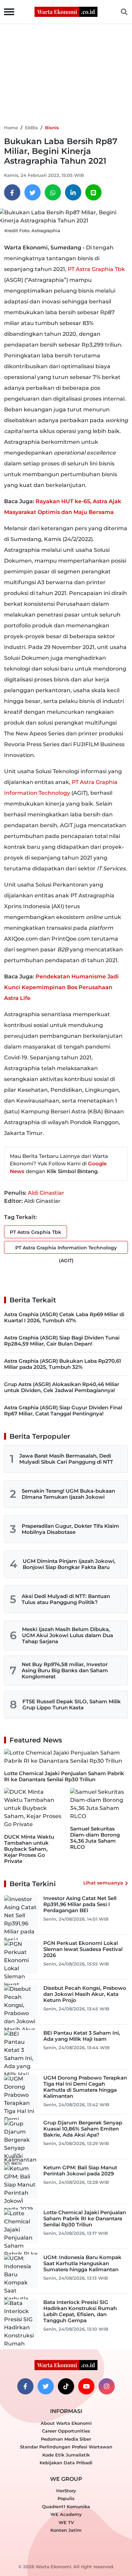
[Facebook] (12, 192)
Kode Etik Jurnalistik (66, 2455)
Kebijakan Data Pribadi (66, 2463)
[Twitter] (32, 192)
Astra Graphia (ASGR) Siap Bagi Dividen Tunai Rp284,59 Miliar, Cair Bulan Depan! (62, 1341)
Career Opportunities (66, 2431)
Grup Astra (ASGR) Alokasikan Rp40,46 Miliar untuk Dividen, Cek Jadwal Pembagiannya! (62, 1387)
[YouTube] (86, 2386)
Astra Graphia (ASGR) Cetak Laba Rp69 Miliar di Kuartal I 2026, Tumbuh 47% (64, 1317)
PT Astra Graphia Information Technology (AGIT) (66, 1249)
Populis (66, 2498)
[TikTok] (66, 2386)
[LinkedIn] (73, 192)
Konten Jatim (66, 2530)
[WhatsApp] (53, 192)
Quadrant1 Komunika (66, 2506)
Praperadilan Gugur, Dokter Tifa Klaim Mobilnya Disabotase (70, 1529)
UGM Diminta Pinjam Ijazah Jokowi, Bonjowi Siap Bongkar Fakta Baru (69, 1564)
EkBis (31, 128)
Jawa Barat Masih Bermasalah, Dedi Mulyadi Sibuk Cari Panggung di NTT (66, 1459)
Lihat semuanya (103, 1883)
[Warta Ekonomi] (66, 11)
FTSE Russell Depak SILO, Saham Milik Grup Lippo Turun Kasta (72, 1704)
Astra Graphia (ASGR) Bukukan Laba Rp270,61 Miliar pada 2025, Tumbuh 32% (63, 1364)
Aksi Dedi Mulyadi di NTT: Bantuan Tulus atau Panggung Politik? (66, 1599)
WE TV (66, 2522)
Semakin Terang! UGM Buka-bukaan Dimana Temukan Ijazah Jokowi (68, 1494)
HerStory (66, 2491)
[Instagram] (107, 2386)
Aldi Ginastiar (46, 1193)
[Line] (93, 192)
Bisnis (52, 128)
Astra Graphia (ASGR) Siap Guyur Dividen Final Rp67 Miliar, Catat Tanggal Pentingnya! (63, 1411)
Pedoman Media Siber (66, 2439)
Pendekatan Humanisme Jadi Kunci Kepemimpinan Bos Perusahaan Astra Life (61, 987)
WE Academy (66, 2514)
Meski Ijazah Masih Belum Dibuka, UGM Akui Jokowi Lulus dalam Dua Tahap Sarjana (68, 1635)
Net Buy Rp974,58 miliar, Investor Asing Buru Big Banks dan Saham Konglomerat (65, 1670)
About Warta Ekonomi (66, 2423)
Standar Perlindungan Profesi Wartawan (66, 2447)
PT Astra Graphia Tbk (96, 269)
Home (11, 128)
